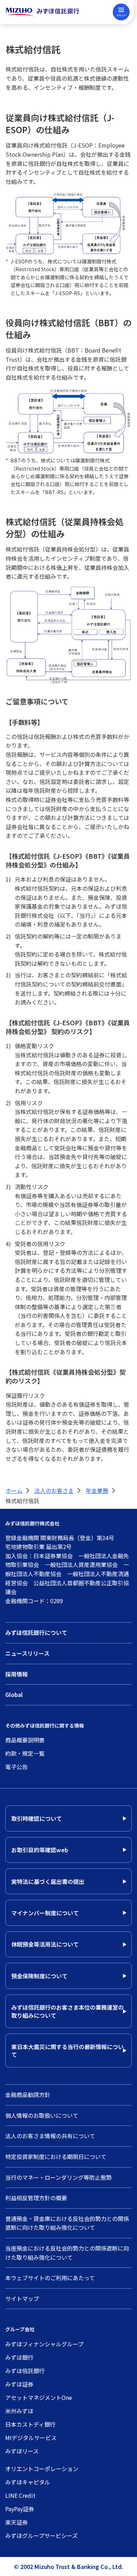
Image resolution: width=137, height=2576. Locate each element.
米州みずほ (19, 2411)
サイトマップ (22, 2298)
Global (14, 1694)
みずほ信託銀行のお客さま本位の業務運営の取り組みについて (67, 2011)
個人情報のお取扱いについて (42, 2115)
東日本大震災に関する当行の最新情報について (67, 2051)
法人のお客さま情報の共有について (50, 2136)
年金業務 (97, 1491)
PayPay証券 (20, 2509)
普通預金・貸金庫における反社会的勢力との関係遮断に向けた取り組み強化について (67, 2223)
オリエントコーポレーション (42, 2469)
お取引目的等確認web (40, 1850)
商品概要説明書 (25, 1740)
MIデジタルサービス (31, 2438)
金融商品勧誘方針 (28, 2095)
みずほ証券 (19, 2384)
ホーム (14, 1491)
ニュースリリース (27, 1653)
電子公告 (17, 1767)
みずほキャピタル (28, 2482)
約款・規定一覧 (25, 1753)
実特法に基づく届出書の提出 (48, 1881)
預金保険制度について (39, 1976)
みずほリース (22, 2451)
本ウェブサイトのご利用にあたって (50, 2278)
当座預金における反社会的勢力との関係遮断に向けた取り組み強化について (67, 2253)
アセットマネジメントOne (39, 2397)
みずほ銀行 (19, 2357)
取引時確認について (37, 1818)
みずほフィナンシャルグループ (44, 2344)
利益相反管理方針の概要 (36, 2198)
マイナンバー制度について (45, 1913)
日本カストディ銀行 (30, 2424)
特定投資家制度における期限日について (56, 2157)
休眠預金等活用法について (45, 1944)
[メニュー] (121, 12)
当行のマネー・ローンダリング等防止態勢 (58, 2177)
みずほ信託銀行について (36, 1632)
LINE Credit (20, 2495)
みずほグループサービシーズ (41, 2535)
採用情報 (17, 1674)
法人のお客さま (54, 1491)
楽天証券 (17, 2522)
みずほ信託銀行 (25, 2371)
